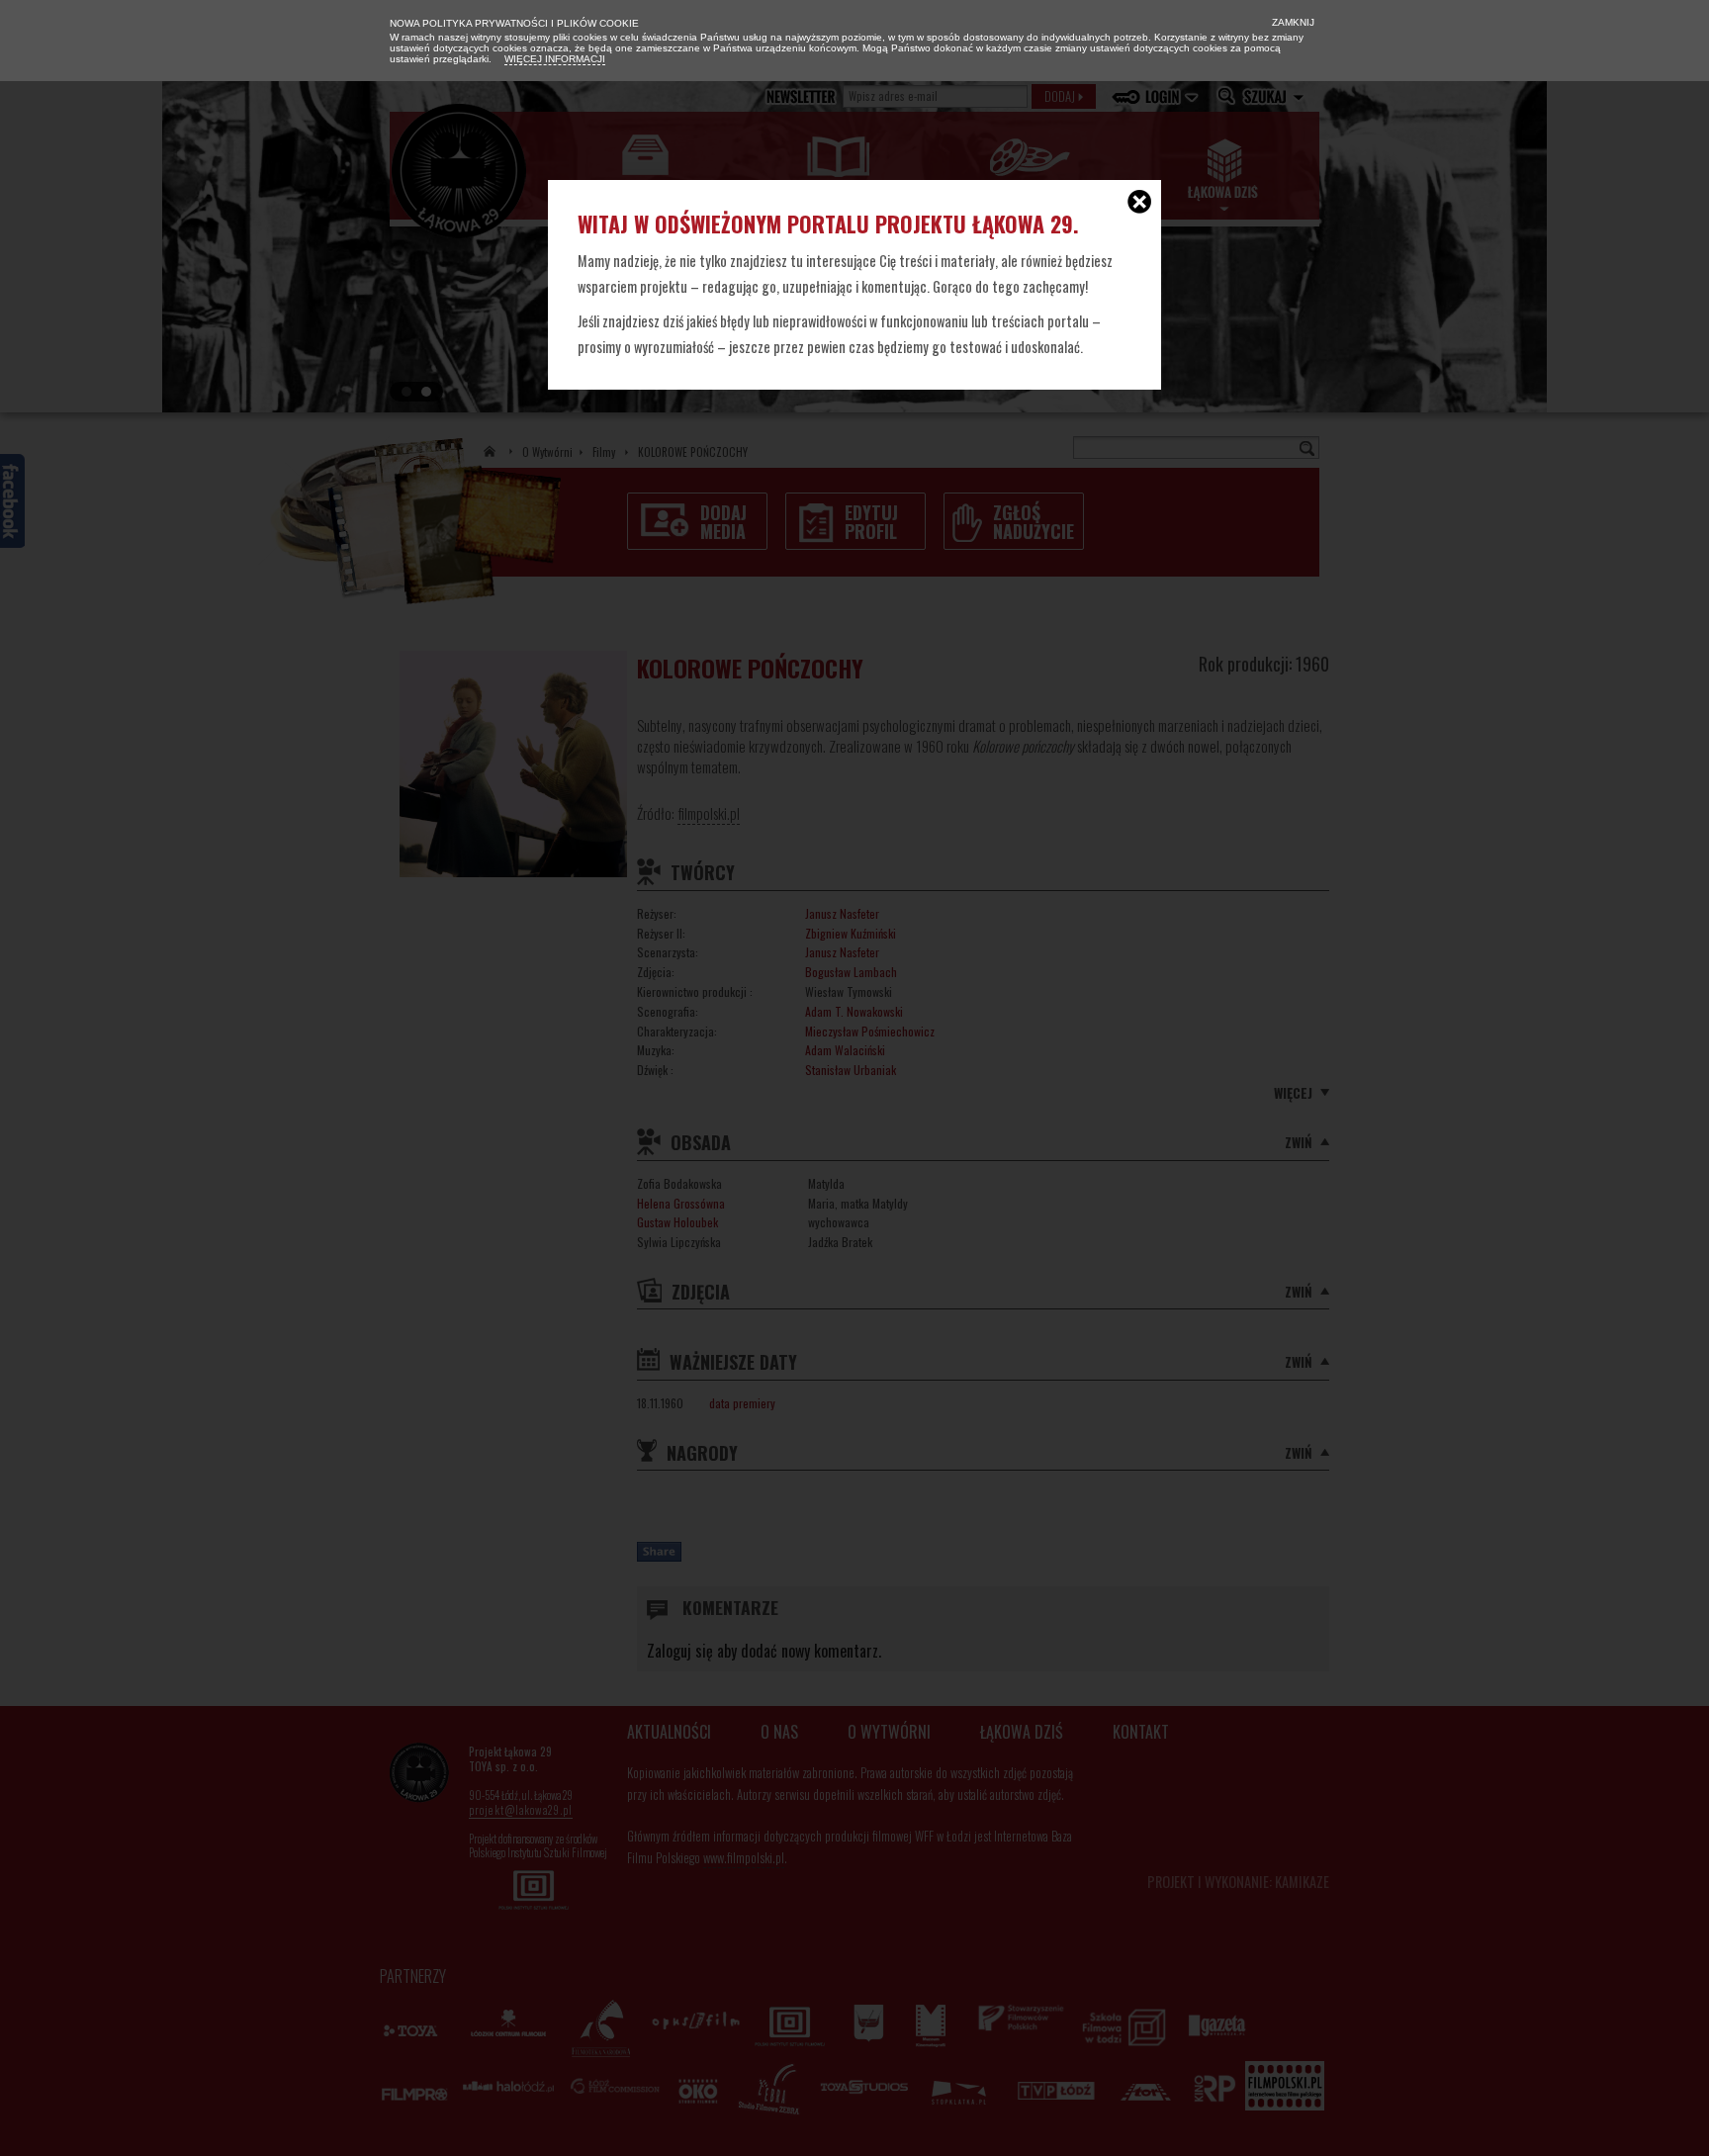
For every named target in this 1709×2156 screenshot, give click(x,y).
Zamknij (1292, 22)
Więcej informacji (555, 59)
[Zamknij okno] (1139, 204)
